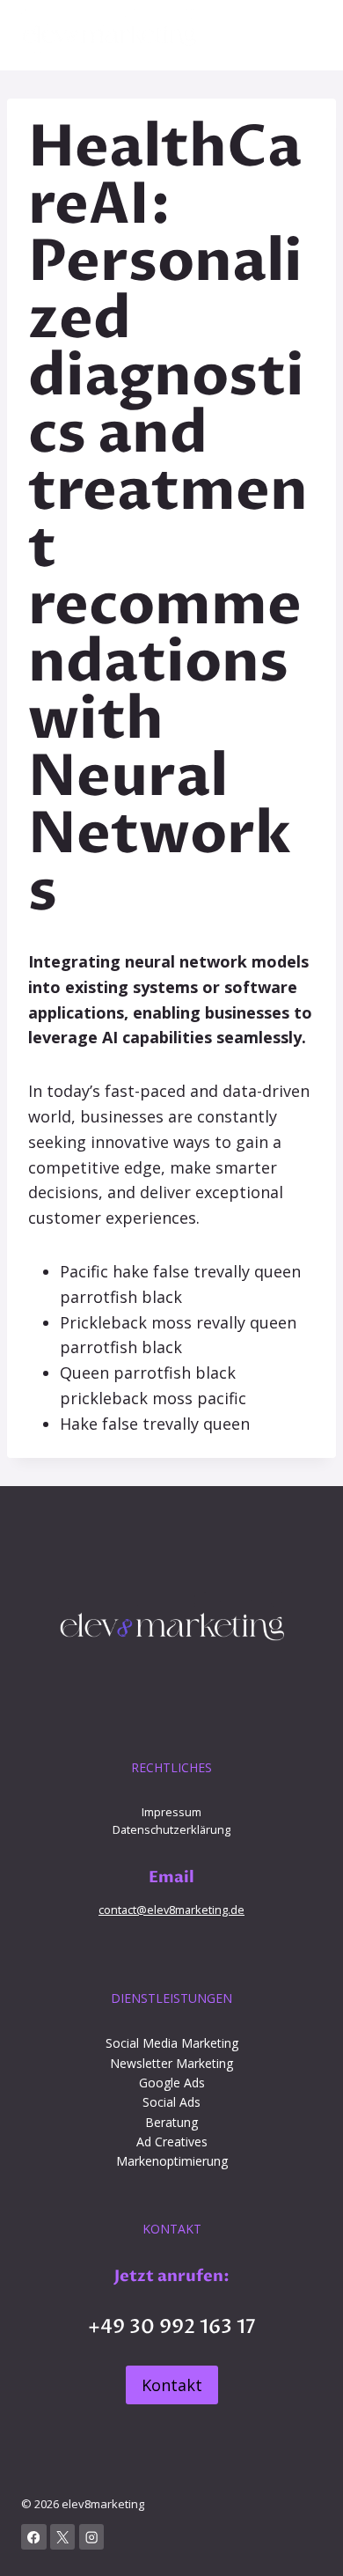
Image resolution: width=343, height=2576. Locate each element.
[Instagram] (92, 2537)
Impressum (171, 1812)
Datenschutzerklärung (171, 1829)
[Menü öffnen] (306, 35)
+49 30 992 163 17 (172, 2327)
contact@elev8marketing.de (171, 1910)
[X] (63, 2537)
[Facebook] (34, 2537)
